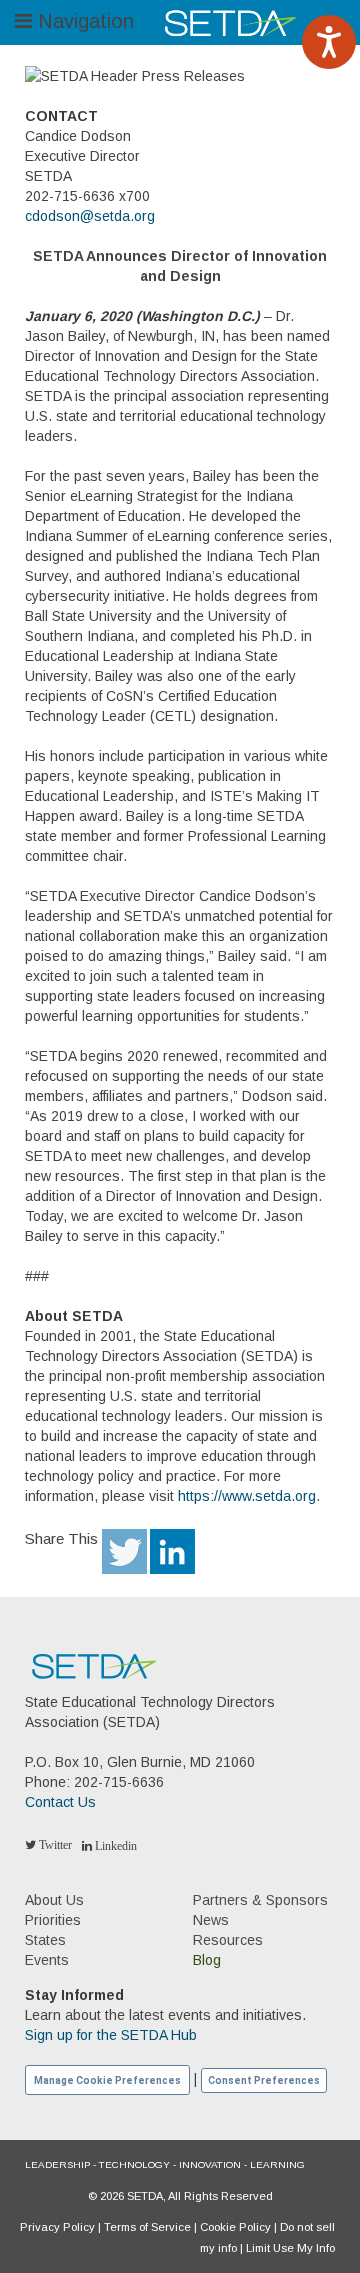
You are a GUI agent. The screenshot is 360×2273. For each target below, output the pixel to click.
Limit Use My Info (290, 2248)
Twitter (54, 1845)
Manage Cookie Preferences (107, 2080)
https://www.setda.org (247, 1496)
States (45, 1940)
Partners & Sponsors (260, 1900)
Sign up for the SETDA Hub (111, 2035)
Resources (228, 1940)
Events (47, 1960)
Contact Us (60, 1802)
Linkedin (114, 1846)
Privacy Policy (57, 2227)
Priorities (53, 1920)
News (211, 1920)
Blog (207, 1960)
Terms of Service (147, 2227)
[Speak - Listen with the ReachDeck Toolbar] (329, 42)
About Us (54, 1900)
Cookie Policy (235, 2227)
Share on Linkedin (172, 1551)
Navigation (83, 21)
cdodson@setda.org (90, 216)
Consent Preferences (264, 2080)
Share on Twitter (124, 1551)
